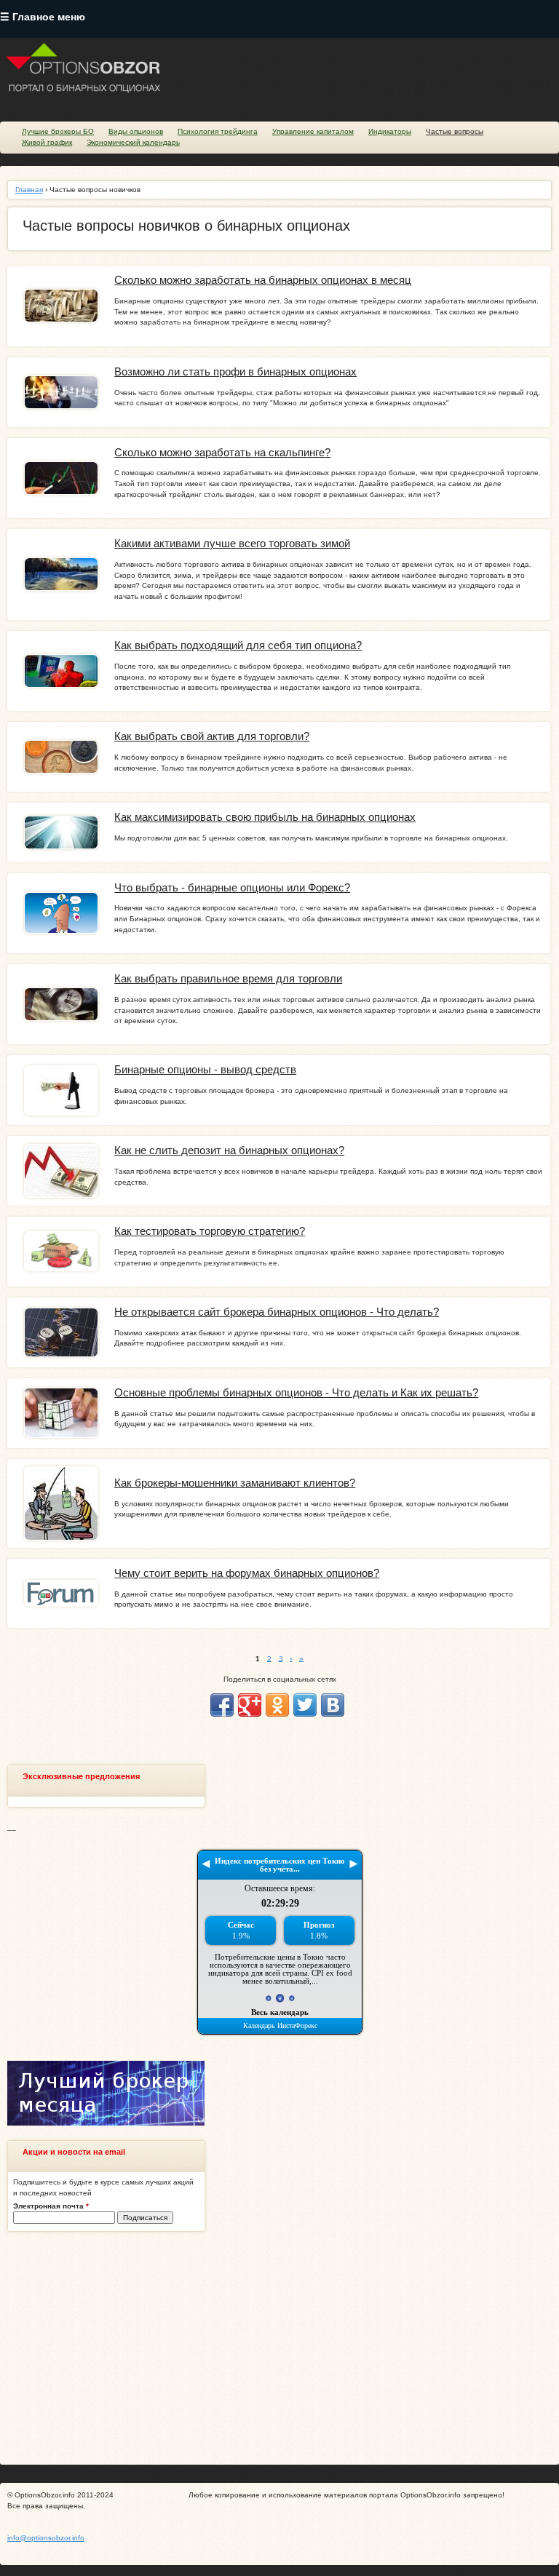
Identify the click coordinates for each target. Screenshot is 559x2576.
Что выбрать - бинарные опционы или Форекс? (232, 888)
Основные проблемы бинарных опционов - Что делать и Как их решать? (296, 1393)
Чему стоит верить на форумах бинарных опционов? (247, 1573)
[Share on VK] (333, 1705)
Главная (29, 190)
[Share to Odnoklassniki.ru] (277, 1705)
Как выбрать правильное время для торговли (228, 979)
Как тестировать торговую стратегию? (210, 1231)
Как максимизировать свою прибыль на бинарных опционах (265, 817)
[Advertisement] (279, 2348)
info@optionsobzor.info (46, 2538)
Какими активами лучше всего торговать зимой (232, 544)
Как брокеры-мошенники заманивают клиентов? (235, 1483)
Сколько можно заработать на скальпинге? (222, 453)
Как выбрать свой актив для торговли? (212, 736)
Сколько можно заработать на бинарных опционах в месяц (263, 280)
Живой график (47, 142)
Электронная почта (51, 2206)
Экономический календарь (133, 142)
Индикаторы (390, 131)
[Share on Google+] (250, 1705)
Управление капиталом (313, 131)
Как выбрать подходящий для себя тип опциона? (238, 645)
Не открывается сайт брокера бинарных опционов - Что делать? (277, 1312)
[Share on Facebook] (222, 1705)
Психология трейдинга (218, 131)
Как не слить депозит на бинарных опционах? (229, 1150)
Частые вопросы (455, 131)
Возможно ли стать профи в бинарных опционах (235, 372)
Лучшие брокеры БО (58, 131)
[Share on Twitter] (305, 1705)
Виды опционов (136, 131)
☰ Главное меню (43, 17)
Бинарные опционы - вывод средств (205, 1070)
